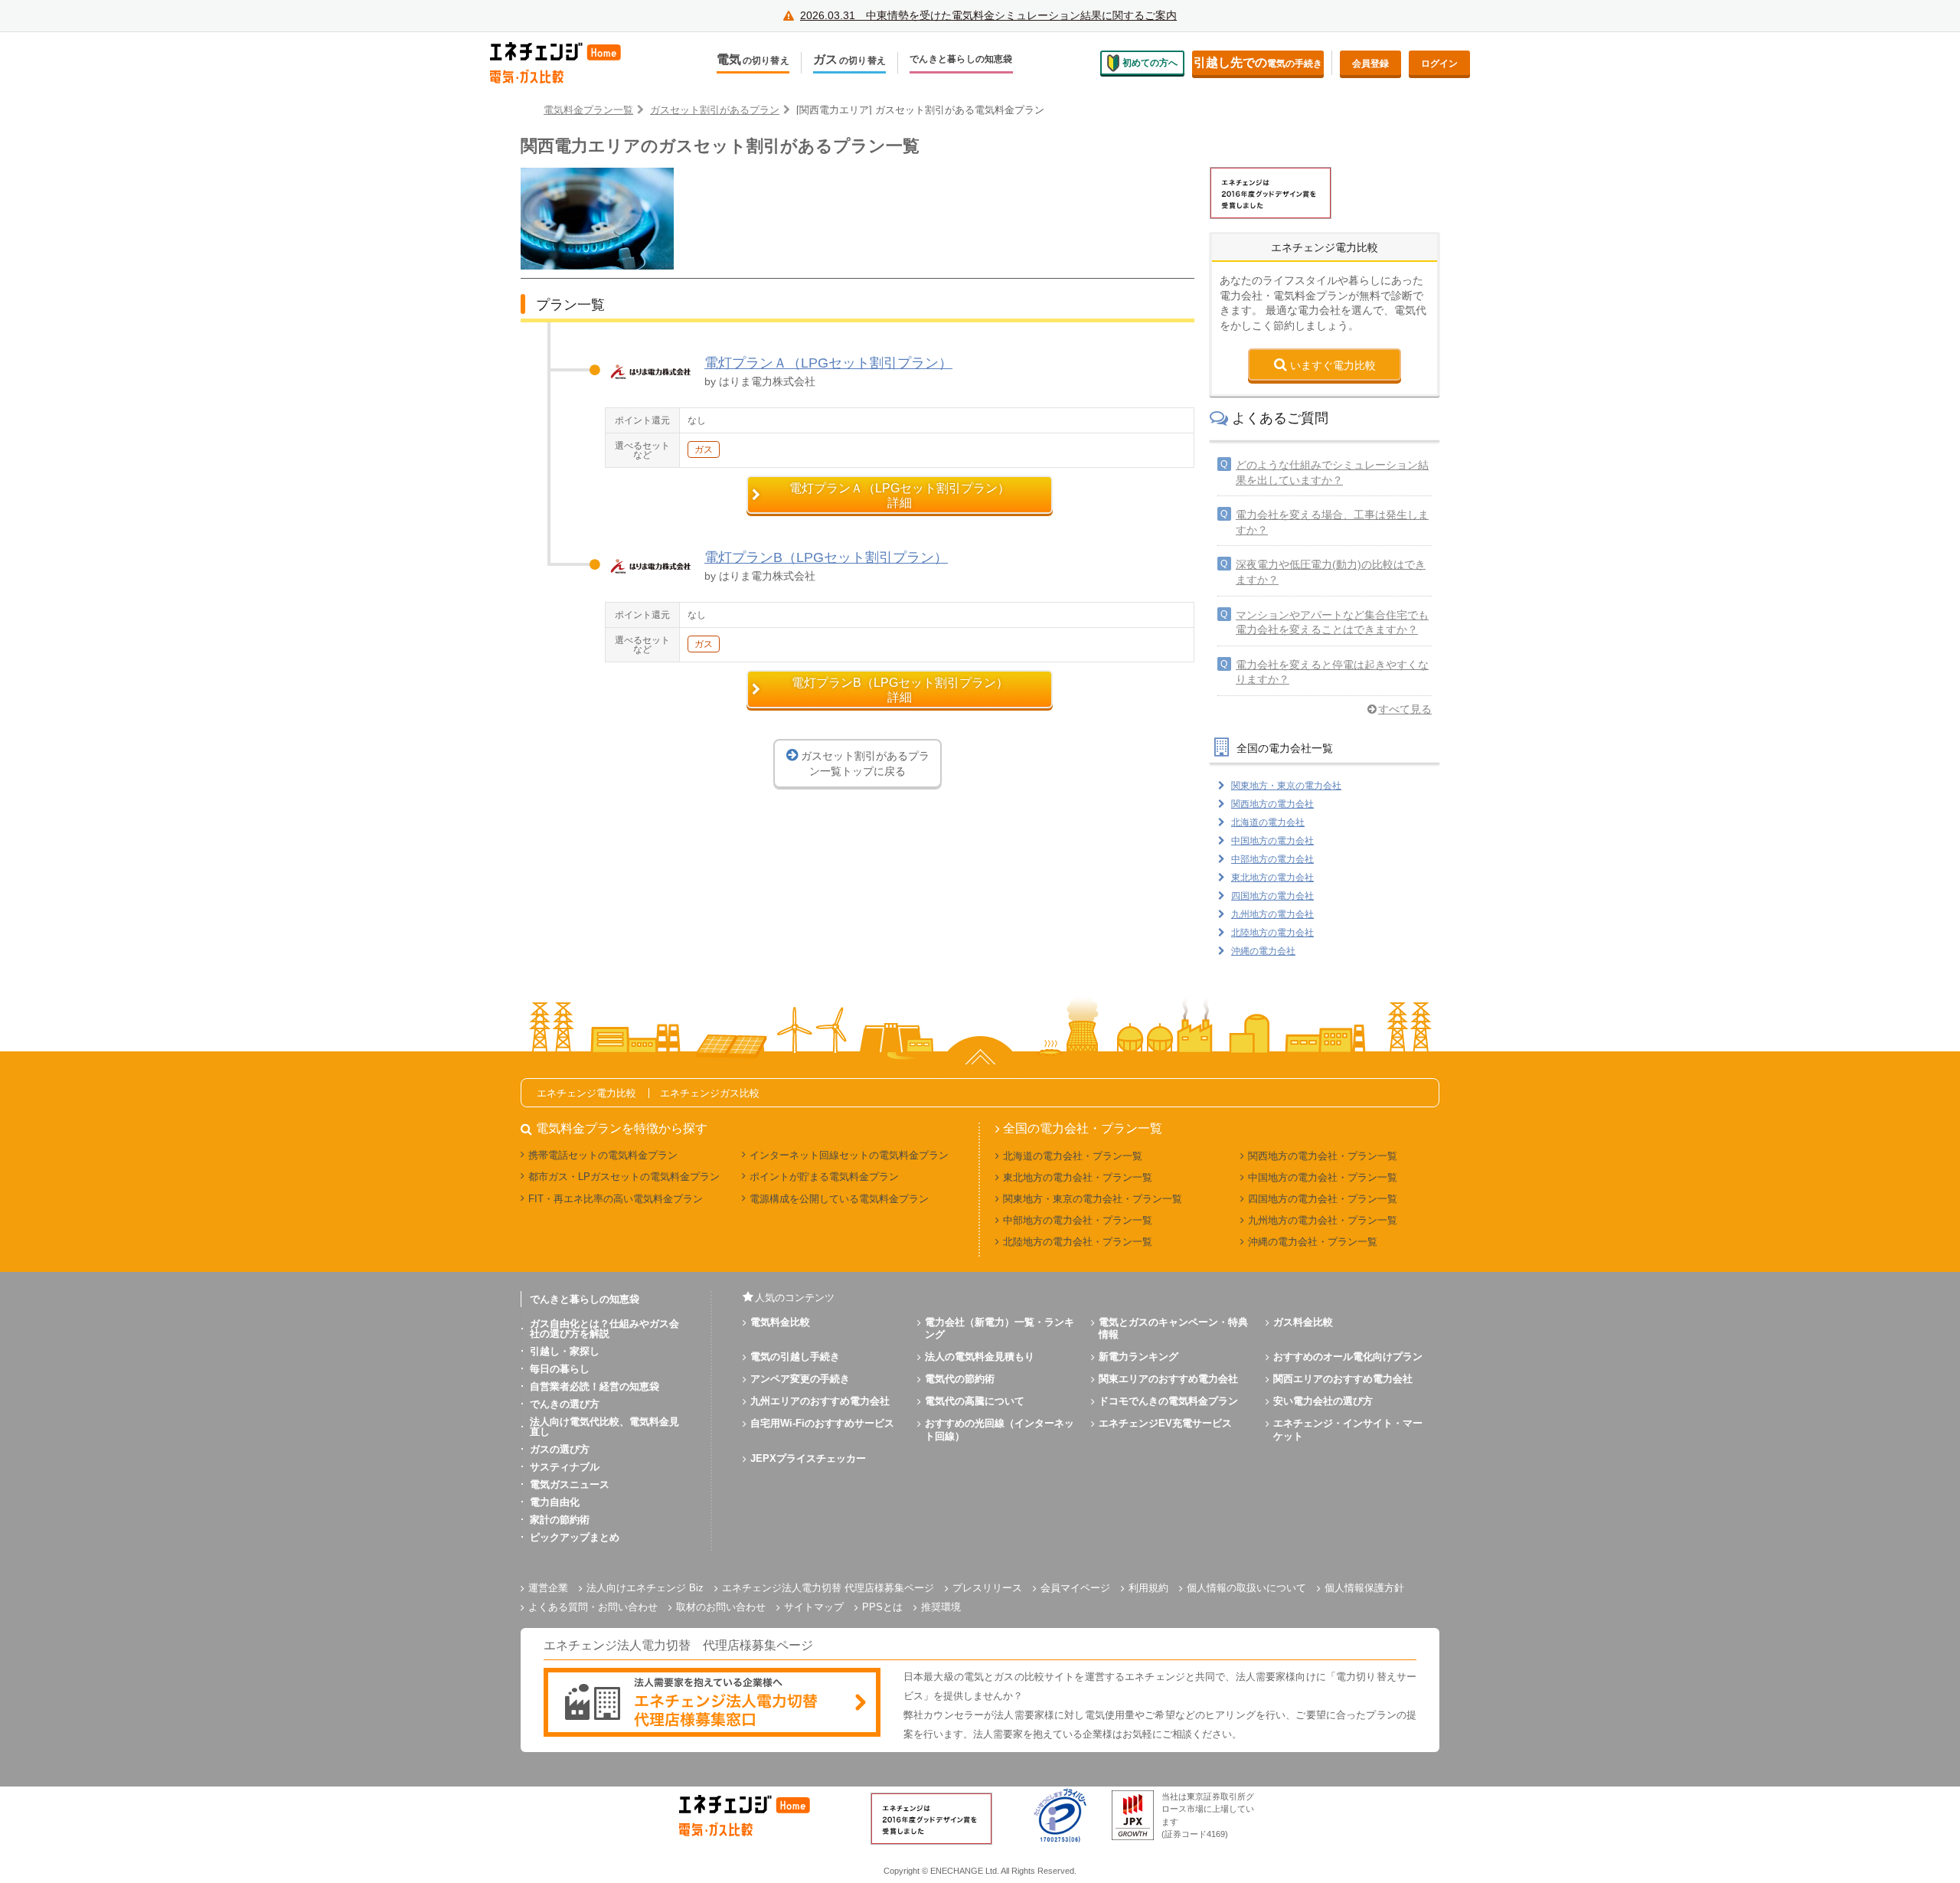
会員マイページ (1075, 1588)
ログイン (1439, 64)
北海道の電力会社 (1268, 822)
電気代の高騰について (975, 1401)
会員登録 (1370, 64)
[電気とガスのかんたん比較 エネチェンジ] (567, 63)
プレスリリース (987, 1588)
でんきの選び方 (565, 1404)
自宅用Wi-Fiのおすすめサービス (822, 1423)
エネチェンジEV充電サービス (1165, 1423)
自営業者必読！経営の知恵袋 (595, 1386)
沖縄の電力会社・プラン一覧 (1313, 1242)
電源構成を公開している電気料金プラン (839, 1199)
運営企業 (548, 1588)
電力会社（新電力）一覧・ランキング (1000, 1329)
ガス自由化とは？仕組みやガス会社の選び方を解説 (604, 1329)
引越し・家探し (565, 1351)
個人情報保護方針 (1364, 1588)
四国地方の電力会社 (1272, 896)
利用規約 (1148, 1588)
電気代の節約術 (960, 1379)
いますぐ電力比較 (1333, 365)
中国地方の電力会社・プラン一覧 (1323, 1177)
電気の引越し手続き (795, 1357)
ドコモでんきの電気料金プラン (1168, 1401)
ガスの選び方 (560, 1449)
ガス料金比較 (1303, 1322)
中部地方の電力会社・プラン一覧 (1078, 1220)
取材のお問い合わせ (721, 1607)
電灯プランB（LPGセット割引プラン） (826, 557)
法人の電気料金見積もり (980, 1357)
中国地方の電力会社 (1272, 841)
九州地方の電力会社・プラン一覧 (1323, 1220)
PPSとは (882, 1607)
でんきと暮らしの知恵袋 (961, 59)
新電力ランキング (1138, 1357)
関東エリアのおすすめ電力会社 (1168, 1379)
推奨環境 (941, 1607)
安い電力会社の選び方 (1323, 1401)
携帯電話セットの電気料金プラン (603, 1155)
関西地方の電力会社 (1272, 804)
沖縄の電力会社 (1263, 951)
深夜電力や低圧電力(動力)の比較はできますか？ (1331, 572)
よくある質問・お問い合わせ (593, 1607)
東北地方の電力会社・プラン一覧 (1078, 1177)
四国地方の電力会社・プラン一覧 (1323, 1199)
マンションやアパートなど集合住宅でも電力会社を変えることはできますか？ (1332, 623)
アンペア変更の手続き (800, 1379)
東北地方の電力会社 (1272, 878)
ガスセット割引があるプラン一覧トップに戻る (865, 763)
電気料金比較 (780, 1322)
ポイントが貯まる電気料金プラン (824, 1177)
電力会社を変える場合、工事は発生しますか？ (1332, 522)
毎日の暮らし (560, 1369)
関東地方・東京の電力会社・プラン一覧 (1093, 1199)
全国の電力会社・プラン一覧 (1083, 1129)
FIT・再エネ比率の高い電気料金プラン (616, 1199)
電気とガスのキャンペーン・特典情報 (1173, 1329)
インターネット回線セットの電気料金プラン (849, 1155)
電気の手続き (1258, 62)
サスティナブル (565, 1467)
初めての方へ (1150, 63)
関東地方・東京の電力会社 (1286, 786)
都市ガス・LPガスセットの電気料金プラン (624, 1177)
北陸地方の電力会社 (1272, 933)
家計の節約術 (560, 1520)
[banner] (712, 1703)
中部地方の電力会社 (1272, 859)
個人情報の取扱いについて (1246, 1588)
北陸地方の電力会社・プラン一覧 (1078, 1242)
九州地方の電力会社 (1272, 914)
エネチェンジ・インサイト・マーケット (1348, 1430)
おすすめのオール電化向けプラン (1348, 1357)
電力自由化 (555, 1502)
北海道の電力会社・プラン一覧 (1073, 1156)
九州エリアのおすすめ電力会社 (820, 1401)
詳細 (900, 495)
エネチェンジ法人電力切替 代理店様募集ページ (828, 1588)
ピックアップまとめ (575, 1537)
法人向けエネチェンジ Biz (645, 1588)
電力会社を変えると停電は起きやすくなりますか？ (1332, 672)
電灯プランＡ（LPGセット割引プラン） (828, 363)
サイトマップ (814, 1607)
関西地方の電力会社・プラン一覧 (1323, 1156)
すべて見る (1405, 709)
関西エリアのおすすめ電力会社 (1343, 1379)
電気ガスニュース (570, 1484)
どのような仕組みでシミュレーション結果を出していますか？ (1332, 472)
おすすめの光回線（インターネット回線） (1000, 1430)
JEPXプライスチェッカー (808, 1458)
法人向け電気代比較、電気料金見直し (604, 1427)
